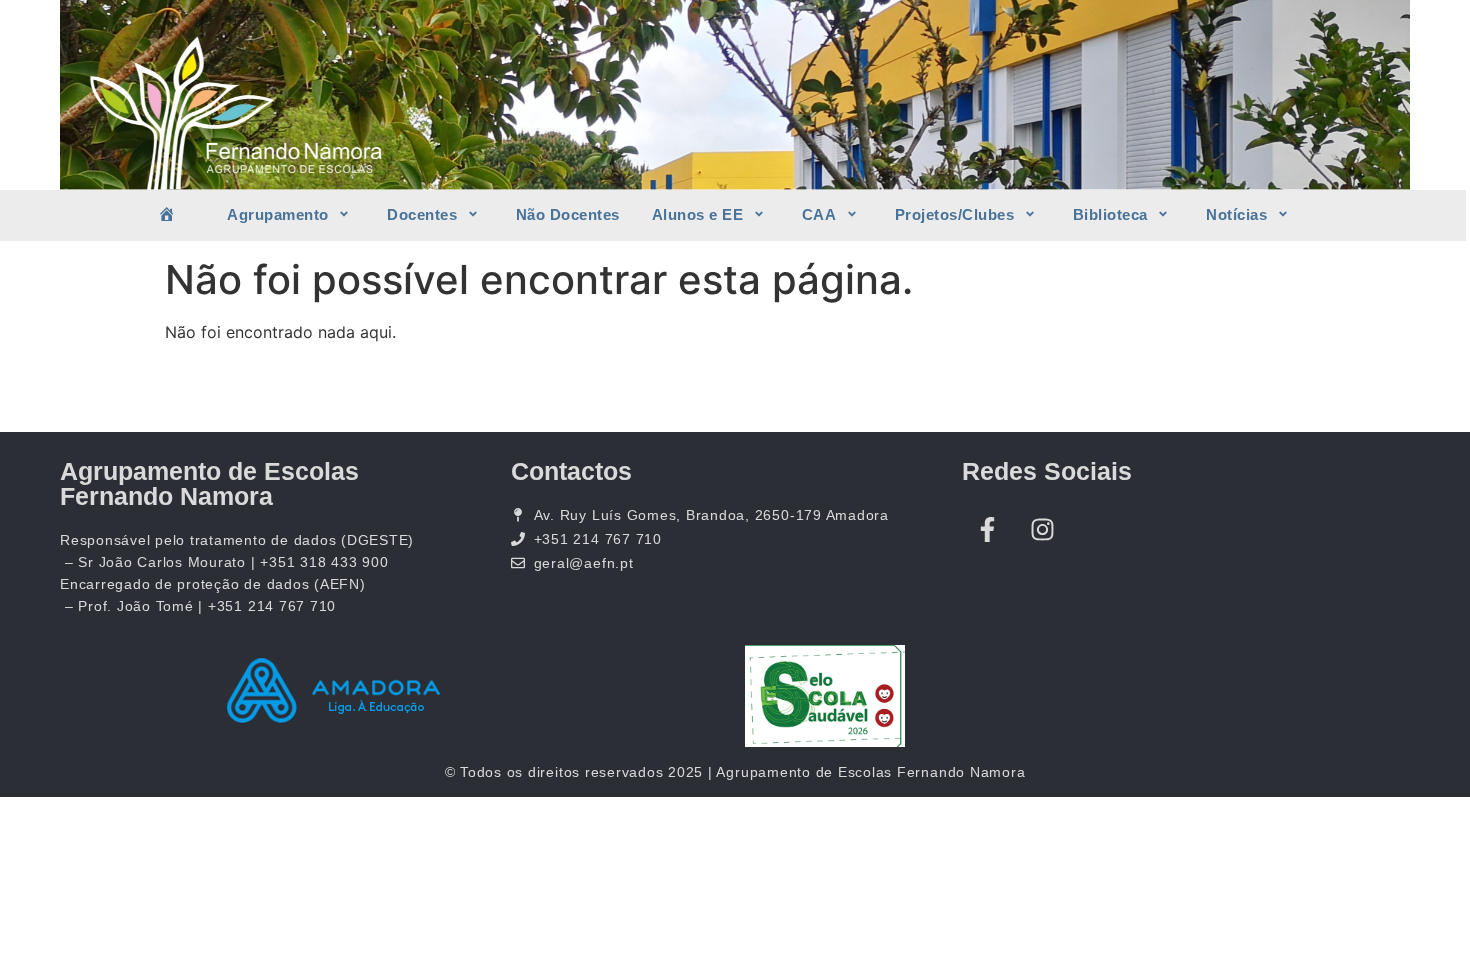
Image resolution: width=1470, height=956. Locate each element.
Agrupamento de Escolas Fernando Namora (209, 483)
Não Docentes (568, 214)
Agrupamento (278, 214)
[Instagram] (1042, 529)
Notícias (1236, 214)
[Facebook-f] (987, 529)
